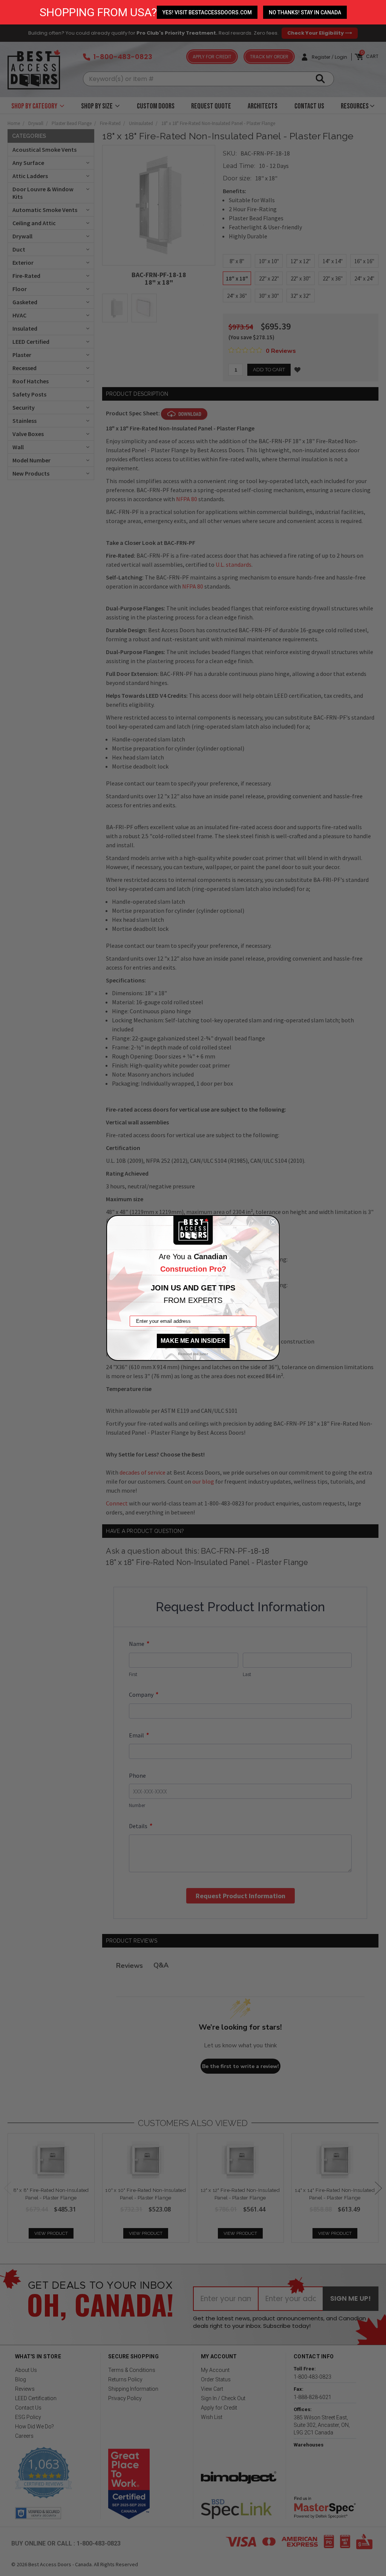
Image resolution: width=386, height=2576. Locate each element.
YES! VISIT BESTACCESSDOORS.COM (207, 12)
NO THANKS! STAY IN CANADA (305, 12)
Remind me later (193, 1354)
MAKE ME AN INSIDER (193, 1341)
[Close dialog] (273, 1222)
